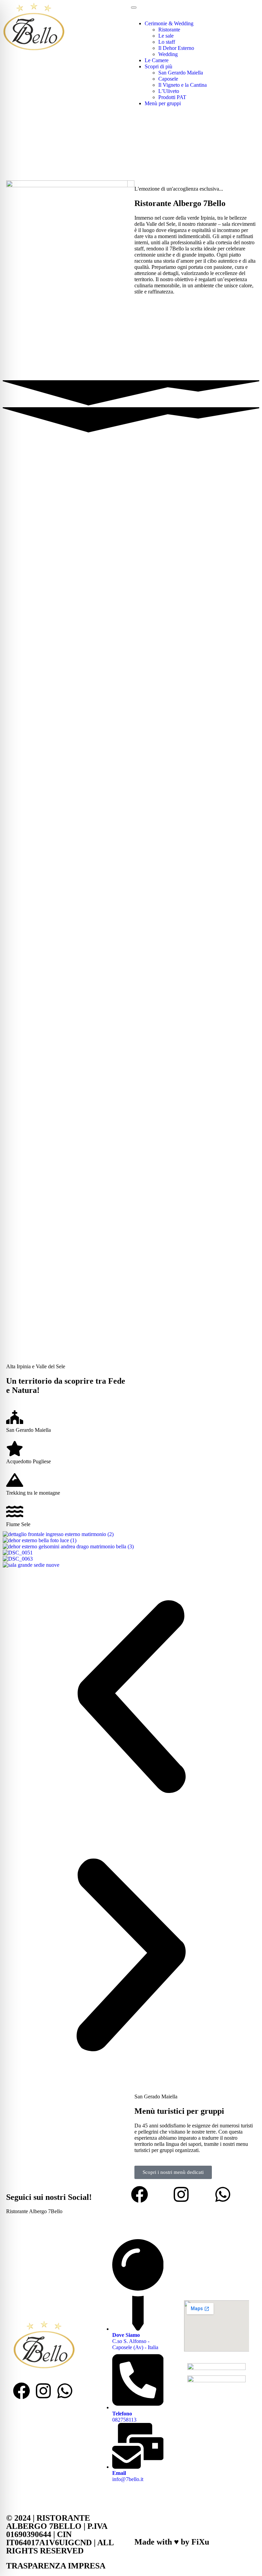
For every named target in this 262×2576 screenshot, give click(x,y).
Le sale (166, 36)
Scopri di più (158, 66)
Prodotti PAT (172, 97)
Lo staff (167, 42)
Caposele (168, 79)
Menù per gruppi (163, 103)
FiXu (200, 2542)
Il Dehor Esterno (176, 48)
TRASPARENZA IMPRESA (56, 2566)
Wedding (168, 54)
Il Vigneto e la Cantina (183, 85)
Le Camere (157, 60)
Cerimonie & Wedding (169, 23)
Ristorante (169, 30)
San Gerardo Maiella (181, 73)
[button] (131, 1697)
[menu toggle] (134, 8)
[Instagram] (181, 2194)
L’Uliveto (169, 91)
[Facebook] (140, 2194)
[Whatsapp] (223, 2194)
